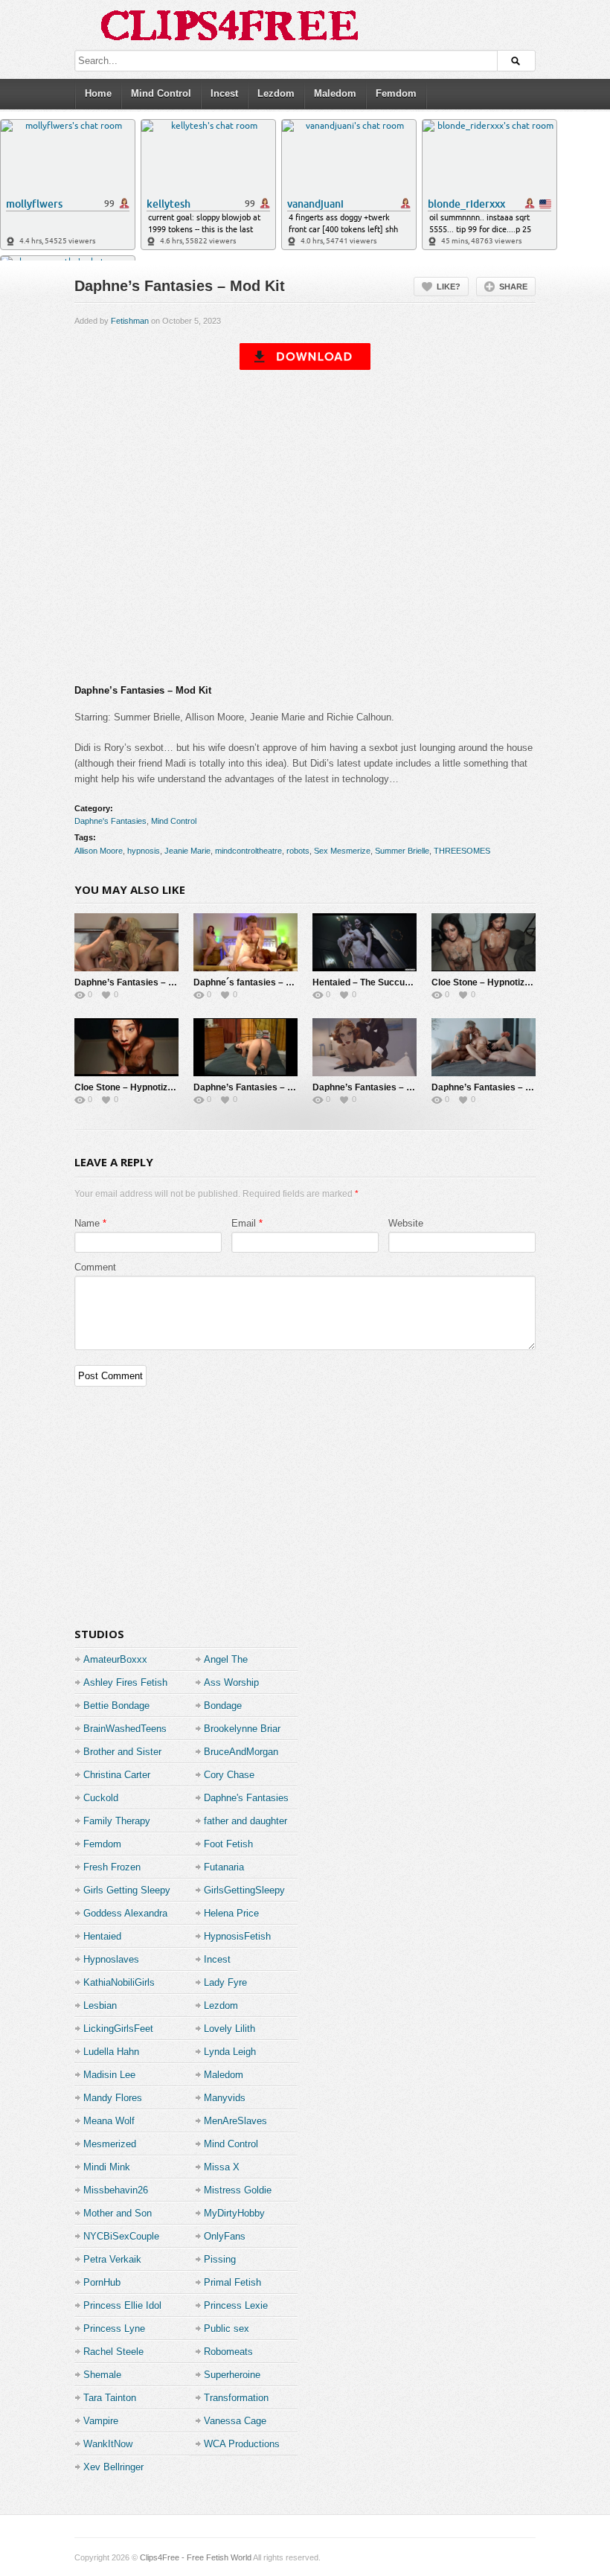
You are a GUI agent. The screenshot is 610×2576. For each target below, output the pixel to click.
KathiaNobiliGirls (119, 1982)
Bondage (223, 1706)
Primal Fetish (232, 2282)
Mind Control (161, 93)
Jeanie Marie (187, 851)
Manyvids (225, 2098)
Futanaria (224, 1867)
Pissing (220, 2259)
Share (513, 287)
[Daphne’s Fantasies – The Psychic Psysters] (126, 942)
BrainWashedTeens (125, 1729)
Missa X (222, 2167)
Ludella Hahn (111, 2052)
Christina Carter (117, 1775)
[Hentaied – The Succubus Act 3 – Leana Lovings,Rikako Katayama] (365, 942)
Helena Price (231, 1913)
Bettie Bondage (116, 1706)
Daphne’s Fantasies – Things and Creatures (405, 1087)
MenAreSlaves (235, 2121)
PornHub (102, 2282)
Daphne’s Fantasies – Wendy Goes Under (281, 1087)
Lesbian (100, 2005)
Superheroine (232, 2375)
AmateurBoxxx (115, 1659)
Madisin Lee (109, 2075)
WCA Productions (242, 2444)
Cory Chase (229, 1775)
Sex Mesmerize (342, 851)
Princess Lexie (236, 2305)
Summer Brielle (402, 851)
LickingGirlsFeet (118, 2029)
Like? (449, 287)
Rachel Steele (113, 2352)
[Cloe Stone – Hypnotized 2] (126, 1047)
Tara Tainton (110, 2398)
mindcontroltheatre (248, 851)
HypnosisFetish (237, 1936)
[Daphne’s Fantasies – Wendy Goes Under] (245, 1047)
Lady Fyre (225, 1982)
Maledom (335, 93)
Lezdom (276, 93)
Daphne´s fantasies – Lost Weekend (270, 982)
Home (98, 93)
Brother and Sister (122, 1752)
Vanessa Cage (235, 2421)
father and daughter (245, 1821)
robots (298, 851)
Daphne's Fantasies (110, 821)
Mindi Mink (107, 2167)
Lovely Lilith (229, 2029)
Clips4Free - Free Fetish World (196, 2557)
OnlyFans (225, 2236)
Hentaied (102, 1936)
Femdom (396, 93)
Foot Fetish (228, 1844)
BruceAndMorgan (241, 1752)
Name (87, 1223)
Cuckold (101, 1798)
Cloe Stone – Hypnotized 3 (487, 982)
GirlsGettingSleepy (244, 1890)
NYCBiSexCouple (121, 2236)
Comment (95, 1267)
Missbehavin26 (116, 2190)
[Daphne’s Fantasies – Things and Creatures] (365, 1047)
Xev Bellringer (113, 2467)
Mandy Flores (113, 2098)
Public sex (227, 2329)
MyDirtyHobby (234, 2213)
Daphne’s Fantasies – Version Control (511, 1087)
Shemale (102, 2375)
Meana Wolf (109, 2121)
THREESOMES (462, 851)
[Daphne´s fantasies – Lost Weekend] (245, 942)
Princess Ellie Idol (122, 2305)
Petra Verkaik (112, 2259)
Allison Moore (99, 851)
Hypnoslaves (111, 1959)
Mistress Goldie (238, 2190)
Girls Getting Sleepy (127, 1890)
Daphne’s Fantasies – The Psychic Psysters (168, 982)
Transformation (236, 2398)
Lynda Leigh (230, 2052)
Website (406, 1223)
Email (244, 1223)
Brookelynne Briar (242, 1729)
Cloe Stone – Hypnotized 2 (130, 1087)
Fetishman (130, 321)
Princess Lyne (114, 2329)
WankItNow (108, 2444)
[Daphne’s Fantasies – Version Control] (484, 1047)
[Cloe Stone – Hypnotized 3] (484, 942)
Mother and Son (118, 2213)
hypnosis (144, 851)
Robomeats (228, 2352)
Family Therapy (117, 1821)
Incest (224, 93)
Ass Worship (231, 1682)
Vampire (101, 2421)
